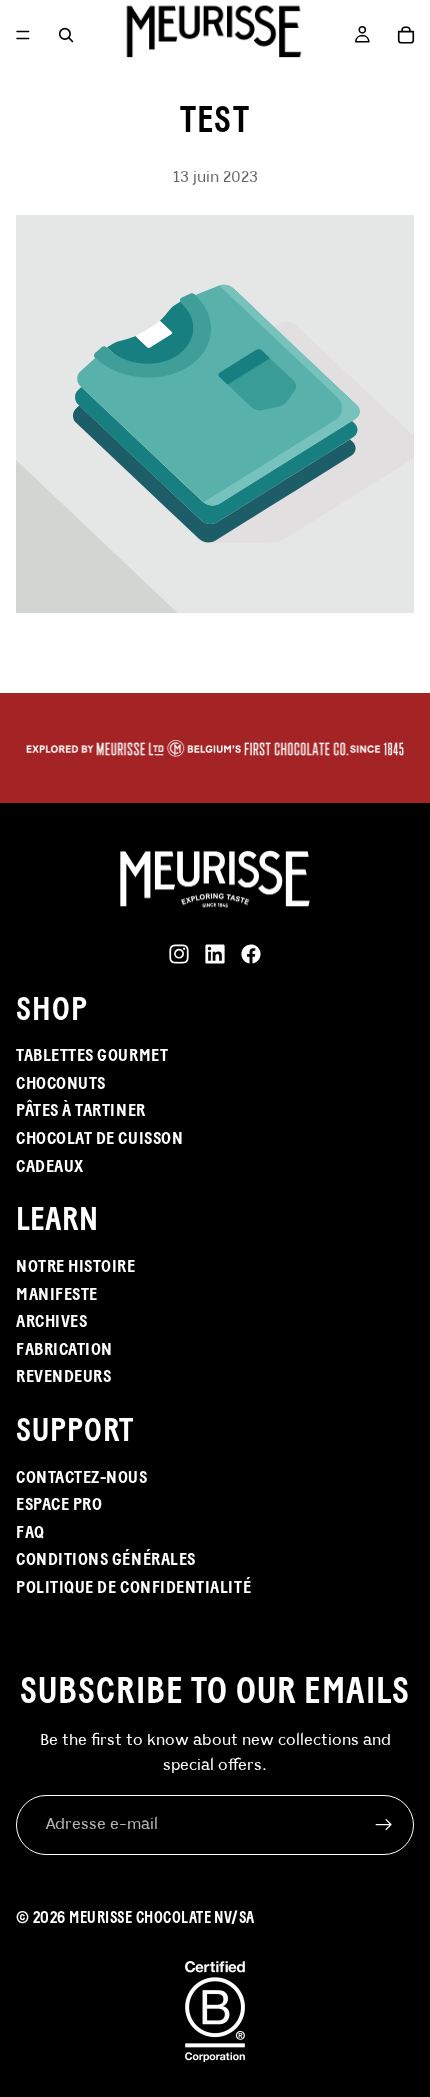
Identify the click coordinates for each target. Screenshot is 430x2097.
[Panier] (406, 35)
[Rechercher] (66, 35)
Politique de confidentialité (133, 1587)
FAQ (30, 1532)
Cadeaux (50, 1166)
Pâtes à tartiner (81, 1110)
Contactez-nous (82, 1477)
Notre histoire (76, 1266)
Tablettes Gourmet (92, 1055)
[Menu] (23, 35)
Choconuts (61, 1083)
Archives (51, 1321)
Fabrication (64, 1349)
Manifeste (57, 1294)
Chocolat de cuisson (99, 1138)
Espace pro (59, 1504)
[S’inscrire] (384, 1825)
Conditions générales (106, 1559)
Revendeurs (63, 1376)
